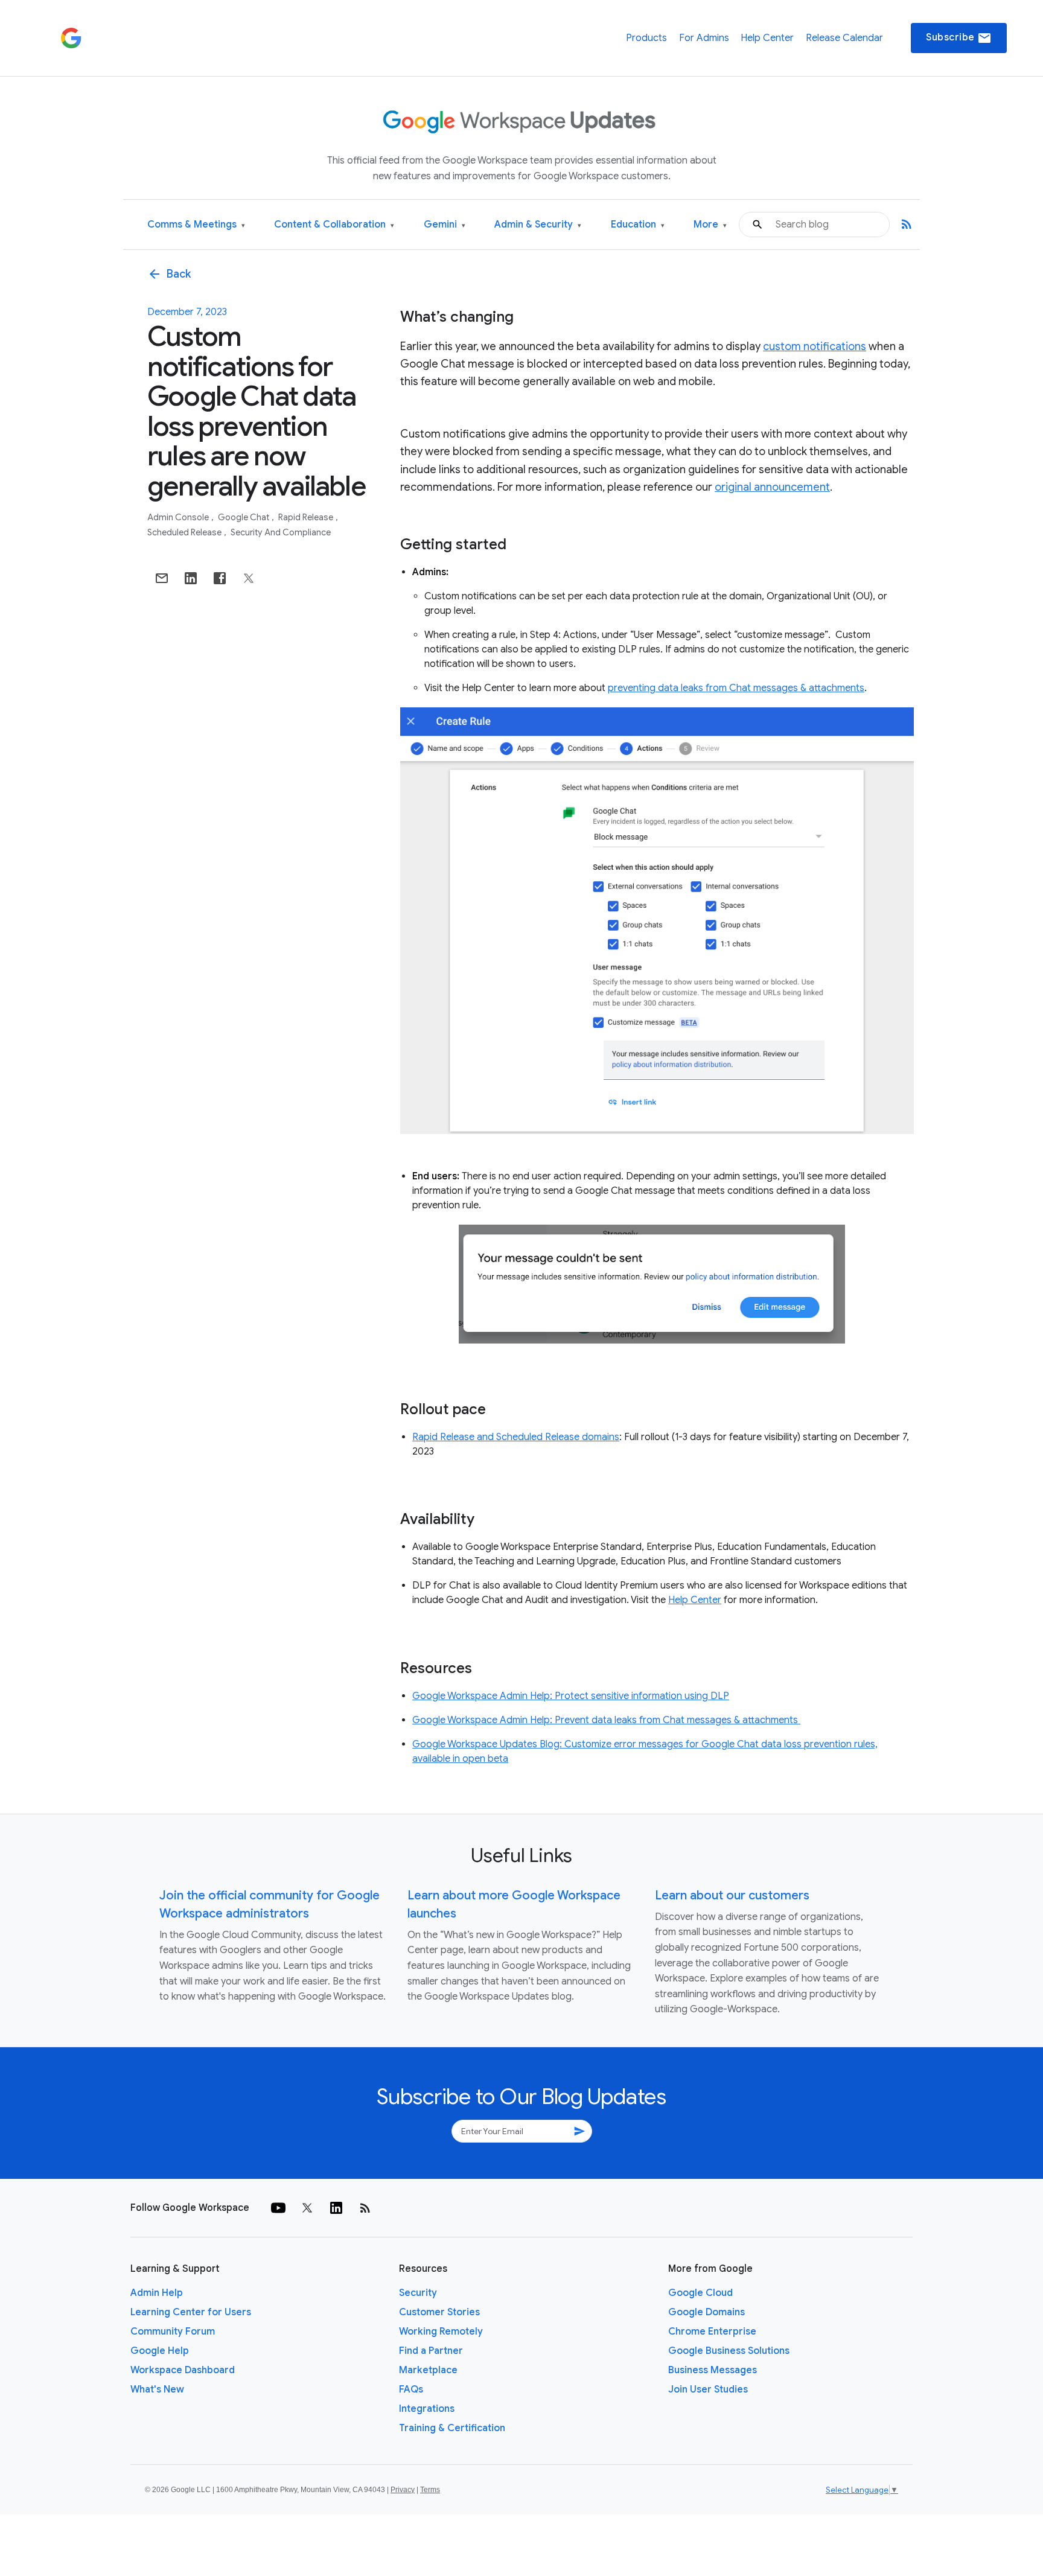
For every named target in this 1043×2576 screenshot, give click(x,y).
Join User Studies (708, 2389)
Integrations (427, 2409)
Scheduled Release (185, 532)
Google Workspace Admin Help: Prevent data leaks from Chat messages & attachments (606, 1720)
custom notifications (815, 346)
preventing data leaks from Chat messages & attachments (736, 688)
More (710, 225)
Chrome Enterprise (712, 2332)
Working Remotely (441, 2332)
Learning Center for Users (191, 2312)
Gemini (445, 225)
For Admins (704, 38)
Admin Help (157, 2293)
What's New (157, 2389)
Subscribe (959, 38)
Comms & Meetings (196, 225)
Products (646, 38)
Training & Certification (452, 2428)
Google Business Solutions (729, 2351)
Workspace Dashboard (183, 2370)
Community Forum (173, 2332)
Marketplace (428, 2370)
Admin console (179, 517)
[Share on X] (249, 578)
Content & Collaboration (334, 225)
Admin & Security (538, 225)
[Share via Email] (162, 578)
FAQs (411, 2389)
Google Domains (706, 2312)
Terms (430, 2490)
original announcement (772, 487)
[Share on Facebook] (220, 578)
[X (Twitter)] (307, 2208)
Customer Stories (439, 2312)
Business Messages (713, 2370)
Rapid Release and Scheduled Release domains (516, 1437)
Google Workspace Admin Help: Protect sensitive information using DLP (571, 1696)
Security (418, 2293)
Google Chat (244, 517)
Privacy (403, 2490)
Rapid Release (307, 517)
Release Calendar (844, 38)
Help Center (767, 38)
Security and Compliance (281, 532)
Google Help (160, 2351)
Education (638, 225)
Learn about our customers (732, 1895)
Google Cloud (700, 2293)
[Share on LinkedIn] (191, 578)
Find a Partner (431, 2351)
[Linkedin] (336, 2208)
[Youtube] (278, 2208)
